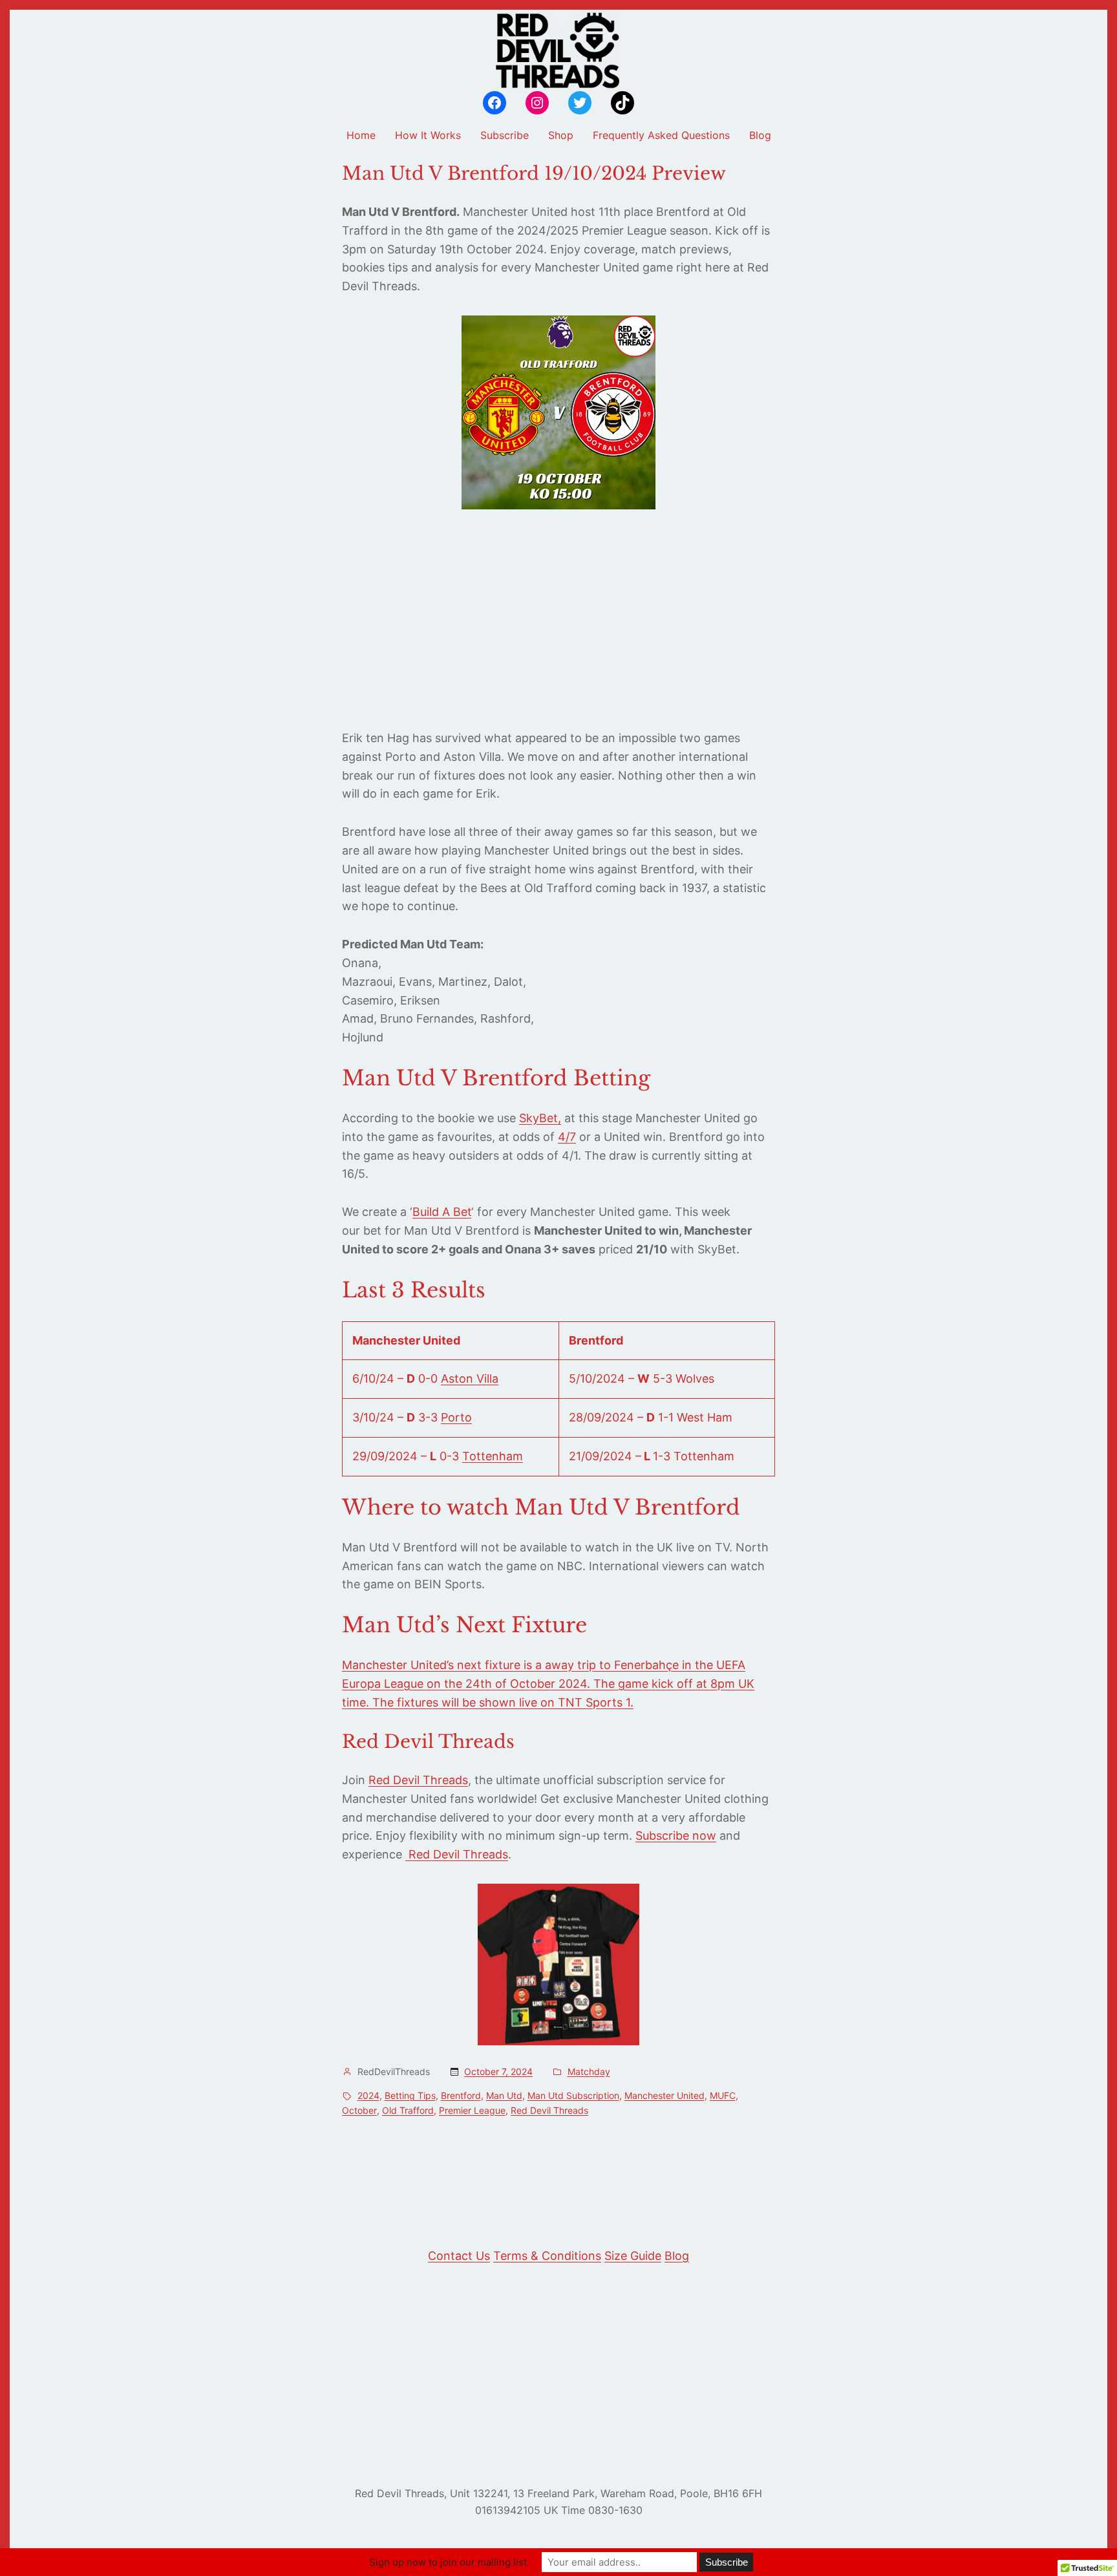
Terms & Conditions (547, 2256)
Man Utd (504, 2095)
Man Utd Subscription (573, 2095)
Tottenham (493, 1456)
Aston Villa (470, 1378)
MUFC (723, 2095)
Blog (677, 2256)
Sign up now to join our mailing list (448, 2562)
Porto (456, 1417)
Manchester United (665, 2095)
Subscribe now (676, 1836)
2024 (368, 2095)
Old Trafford (408, 2110)
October (359, 2110)
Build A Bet (442, 1212)
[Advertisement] (558, 619)
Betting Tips (410, 2095)
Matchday (589, 2071)
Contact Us (459, 2256)
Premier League (472, 2110)
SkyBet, (540, 1118)
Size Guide (633, 2256)
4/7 (567, 1137)
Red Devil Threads (418, 1780)
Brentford (461, 2095)
